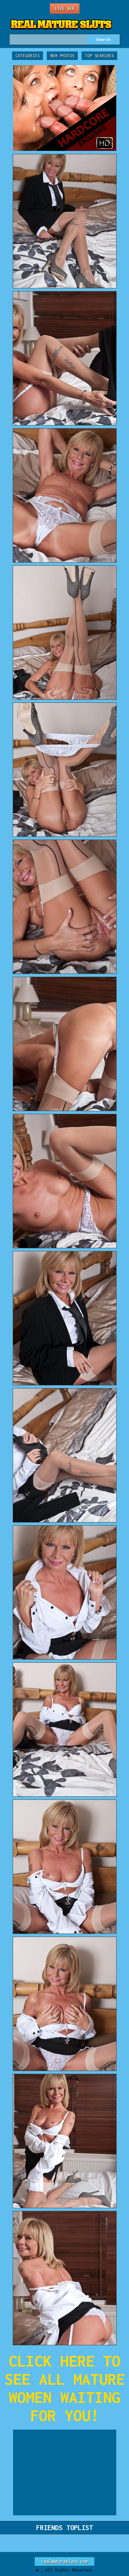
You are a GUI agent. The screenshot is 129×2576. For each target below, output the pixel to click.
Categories (28, 56)
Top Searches (99, 56)
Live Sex (65, 8)
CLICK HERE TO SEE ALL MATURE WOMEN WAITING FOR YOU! (65, 2388)
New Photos (62, 56)
